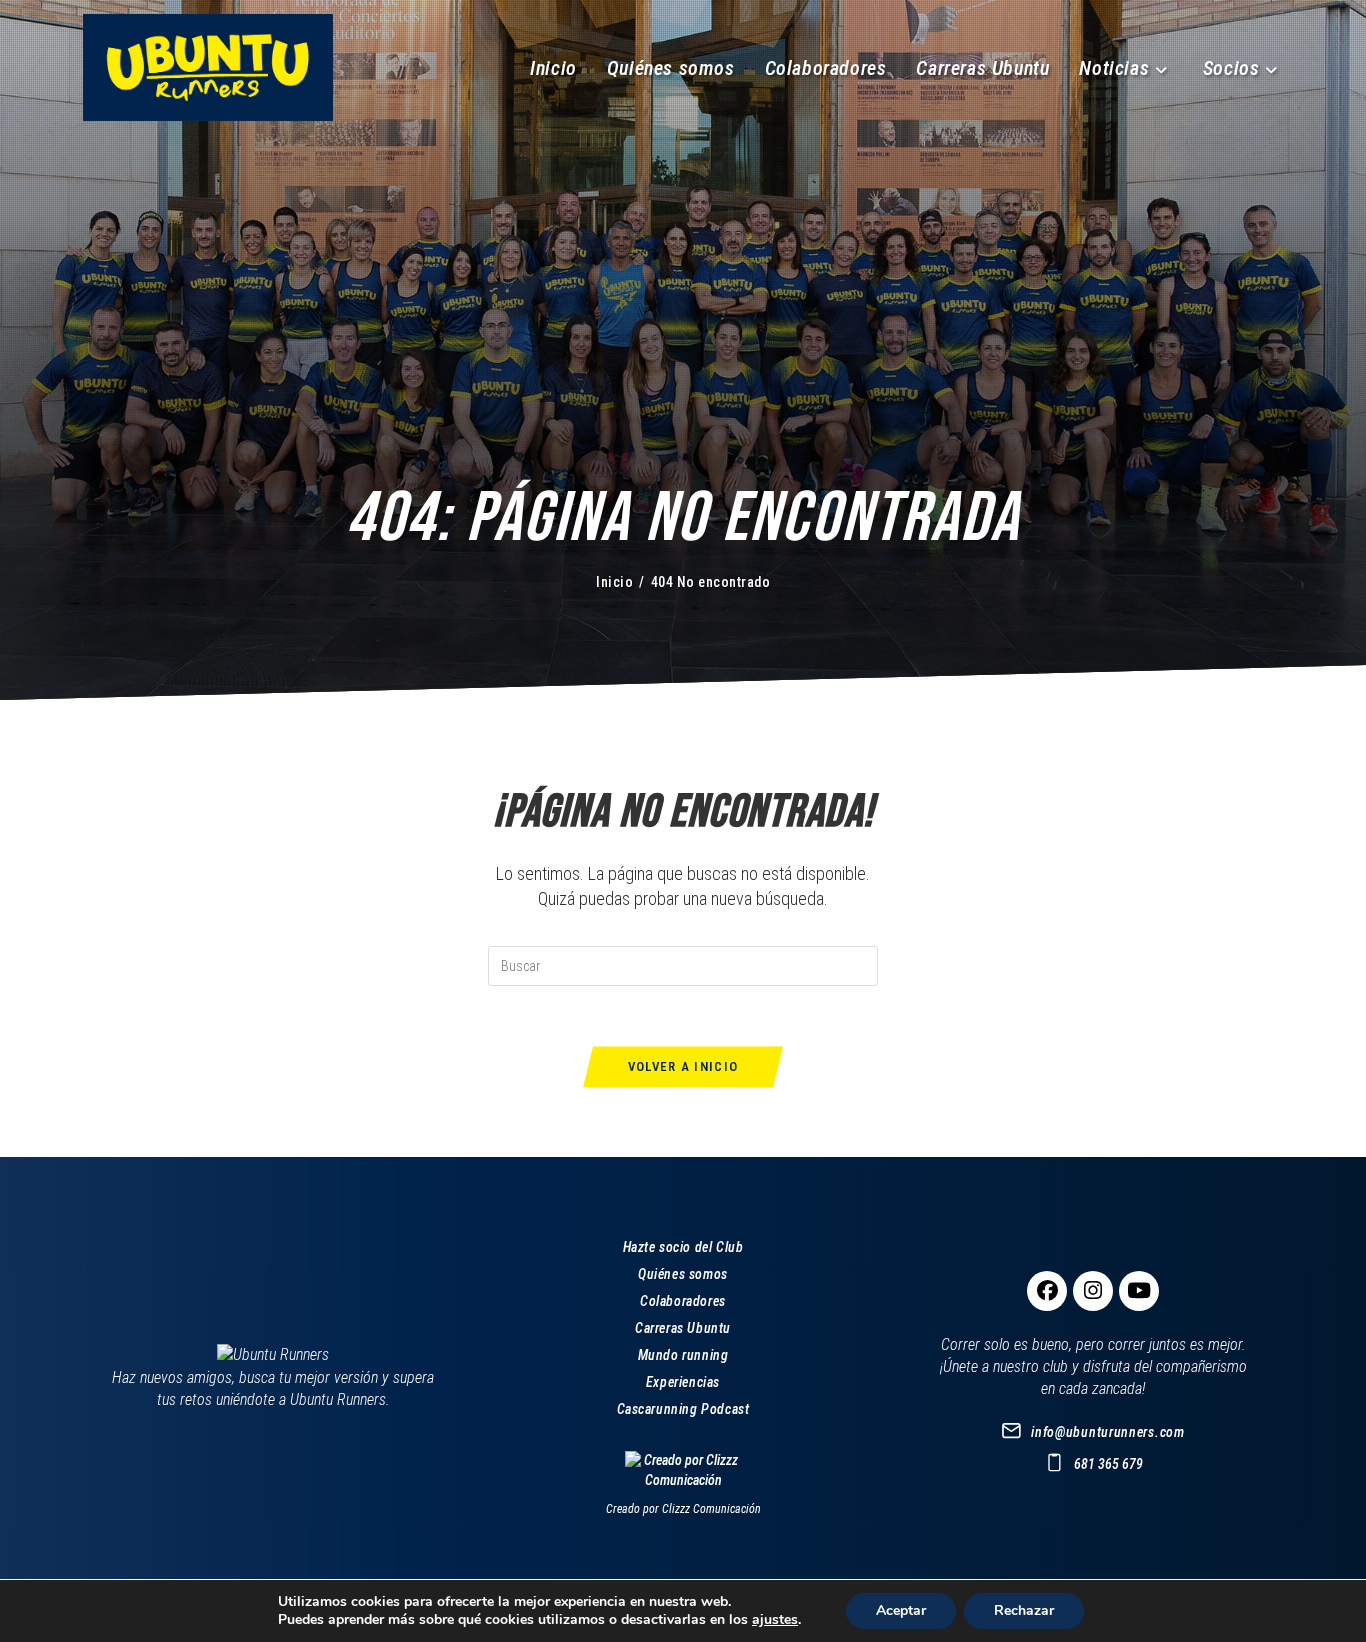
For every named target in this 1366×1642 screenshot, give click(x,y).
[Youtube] (1139, 1291)
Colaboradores (683, 1301)
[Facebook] (1047, 1291)
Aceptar (901, 1610)
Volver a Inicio (683, 1066)
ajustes (775, 1620)
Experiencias (683, 1382)
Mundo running (683, 1355)
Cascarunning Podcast (683, 1409)
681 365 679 (1108, 1464)
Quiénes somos (683, 1274)
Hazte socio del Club (683, 1247)
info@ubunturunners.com (1107, 1432)
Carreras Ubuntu (683, 1328)
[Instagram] (1093, 1291)
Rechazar (1024, 1610)
